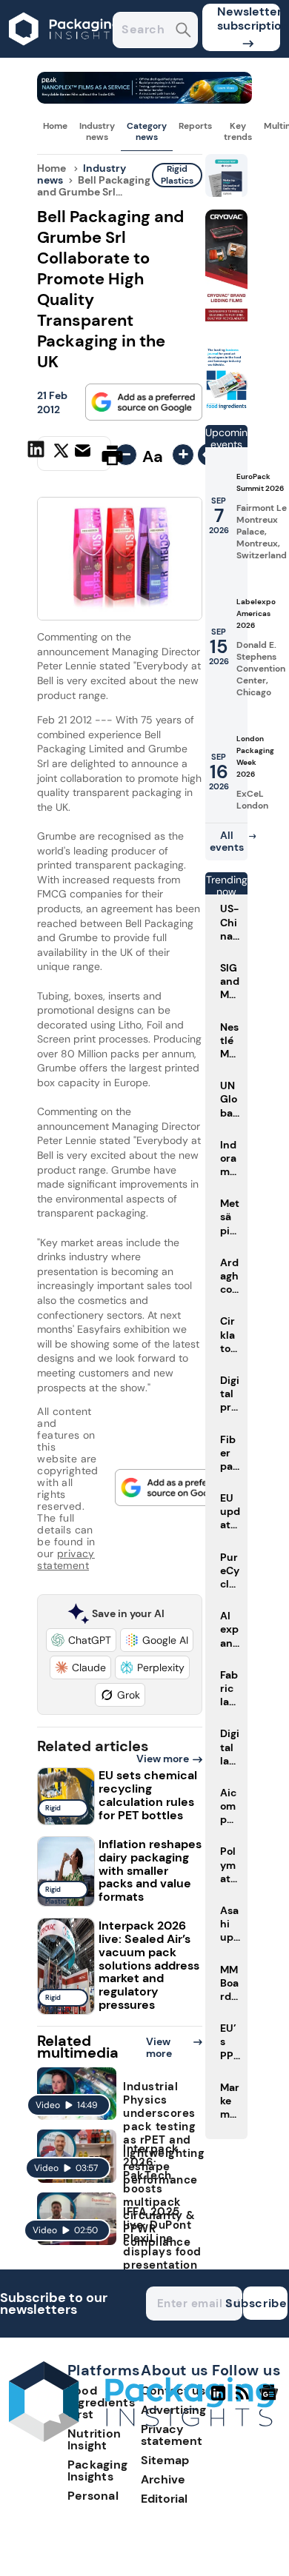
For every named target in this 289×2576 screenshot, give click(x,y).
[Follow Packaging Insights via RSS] (244, 2399)
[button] (81, 1640)
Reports (195, 126)
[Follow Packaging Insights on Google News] (271, 2399)
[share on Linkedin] (38, 454)
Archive (163, 2479)
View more (163, 1759)
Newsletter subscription (249, 19)
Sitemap (165, 2460)
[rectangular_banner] (227, 407)
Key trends (238, 131)
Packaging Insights (98, 2470)
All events (227, 841)
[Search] (183, 31)
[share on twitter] (61, 455)
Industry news (97, 131)
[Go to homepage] (142, 2438)
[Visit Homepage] (65, 54)
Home (55, 126)
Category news (147, 131)
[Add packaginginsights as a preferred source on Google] (144, 402)
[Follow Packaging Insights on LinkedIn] (218, 2399)
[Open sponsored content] (144, 100)
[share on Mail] (84, 454)
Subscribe (265, 2303)
